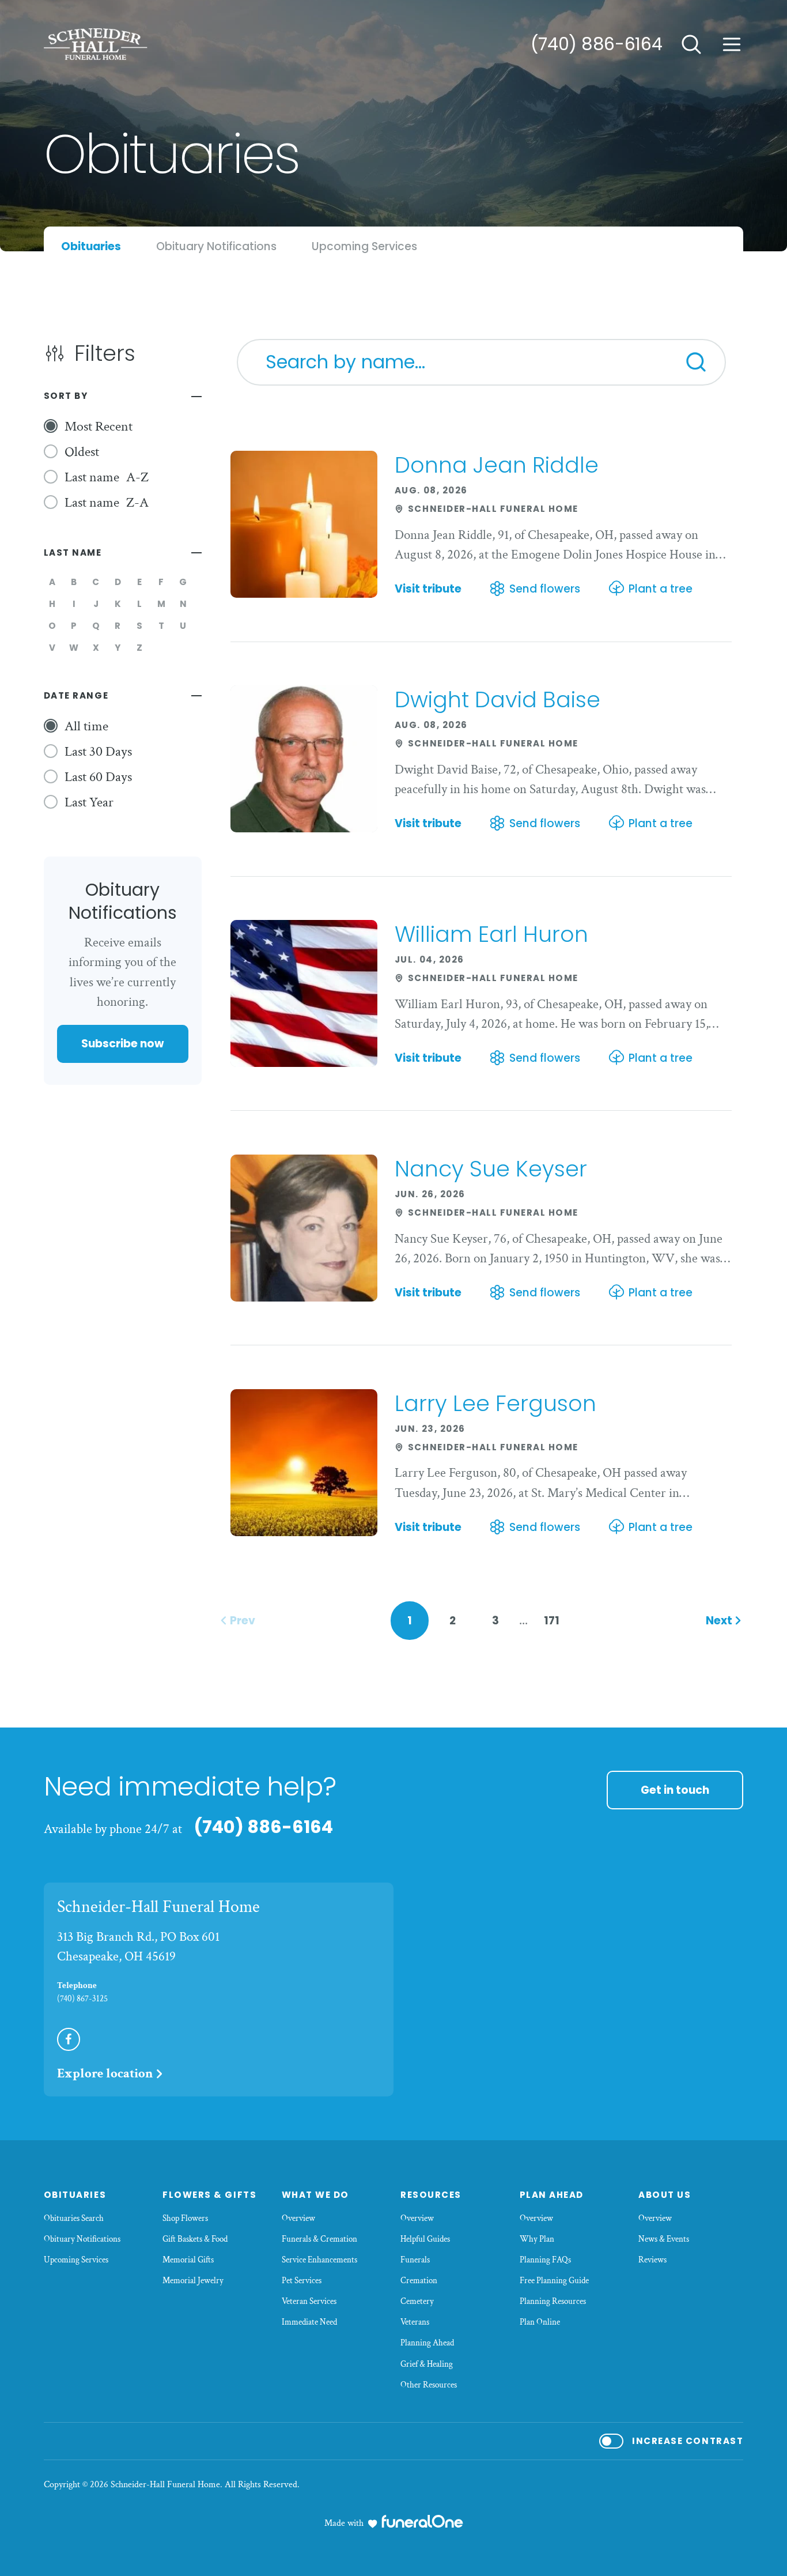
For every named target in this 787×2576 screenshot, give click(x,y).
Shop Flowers (185, 2218)
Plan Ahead (552, 2195)
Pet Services (302, 2281)
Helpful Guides (425, 2239)
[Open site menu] (732, 44)
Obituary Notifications (82, 2239)
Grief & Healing (427, 2364)
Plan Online (540, 2322)
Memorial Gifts (188, 2260)
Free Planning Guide (554, 2281)
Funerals (415, 2260)
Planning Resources (553, 2301)
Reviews (652, 2260)
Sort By (66, 396)
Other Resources (429, 2385)
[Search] (696, 362)
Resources (431, 2195)
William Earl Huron (491, 934)
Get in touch (675, 1790)
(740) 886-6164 (597, 44)
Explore (105, 2073)
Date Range (76, 695)
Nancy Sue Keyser (491, 1169)
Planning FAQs (545, 2260)
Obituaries (75, 2195)
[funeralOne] (422, 2521)
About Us (665, 2195)
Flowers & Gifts (209, 2195)
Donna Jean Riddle (497, 465)
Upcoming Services (76, 2260)
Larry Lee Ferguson (495, 1403)
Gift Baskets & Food (195, 2239)
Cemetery (417, 2301)
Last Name (73, 552)
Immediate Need (309, 2322)
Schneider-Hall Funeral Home (158, 1907)
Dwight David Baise (497, 699)
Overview (298, 2218)
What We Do (315, 2195)
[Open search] (691, 44)
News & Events (664, 2239)
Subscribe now (122, 1044)
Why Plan (537, 2239)
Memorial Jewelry (193, 2281)
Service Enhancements (319, 2260)
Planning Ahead (427, 2343)
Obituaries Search (74, 2218)
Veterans (415, 2322)
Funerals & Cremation (319, 2239)
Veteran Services (309, 2301)
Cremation (419, 2281)
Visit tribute (428, 589)
